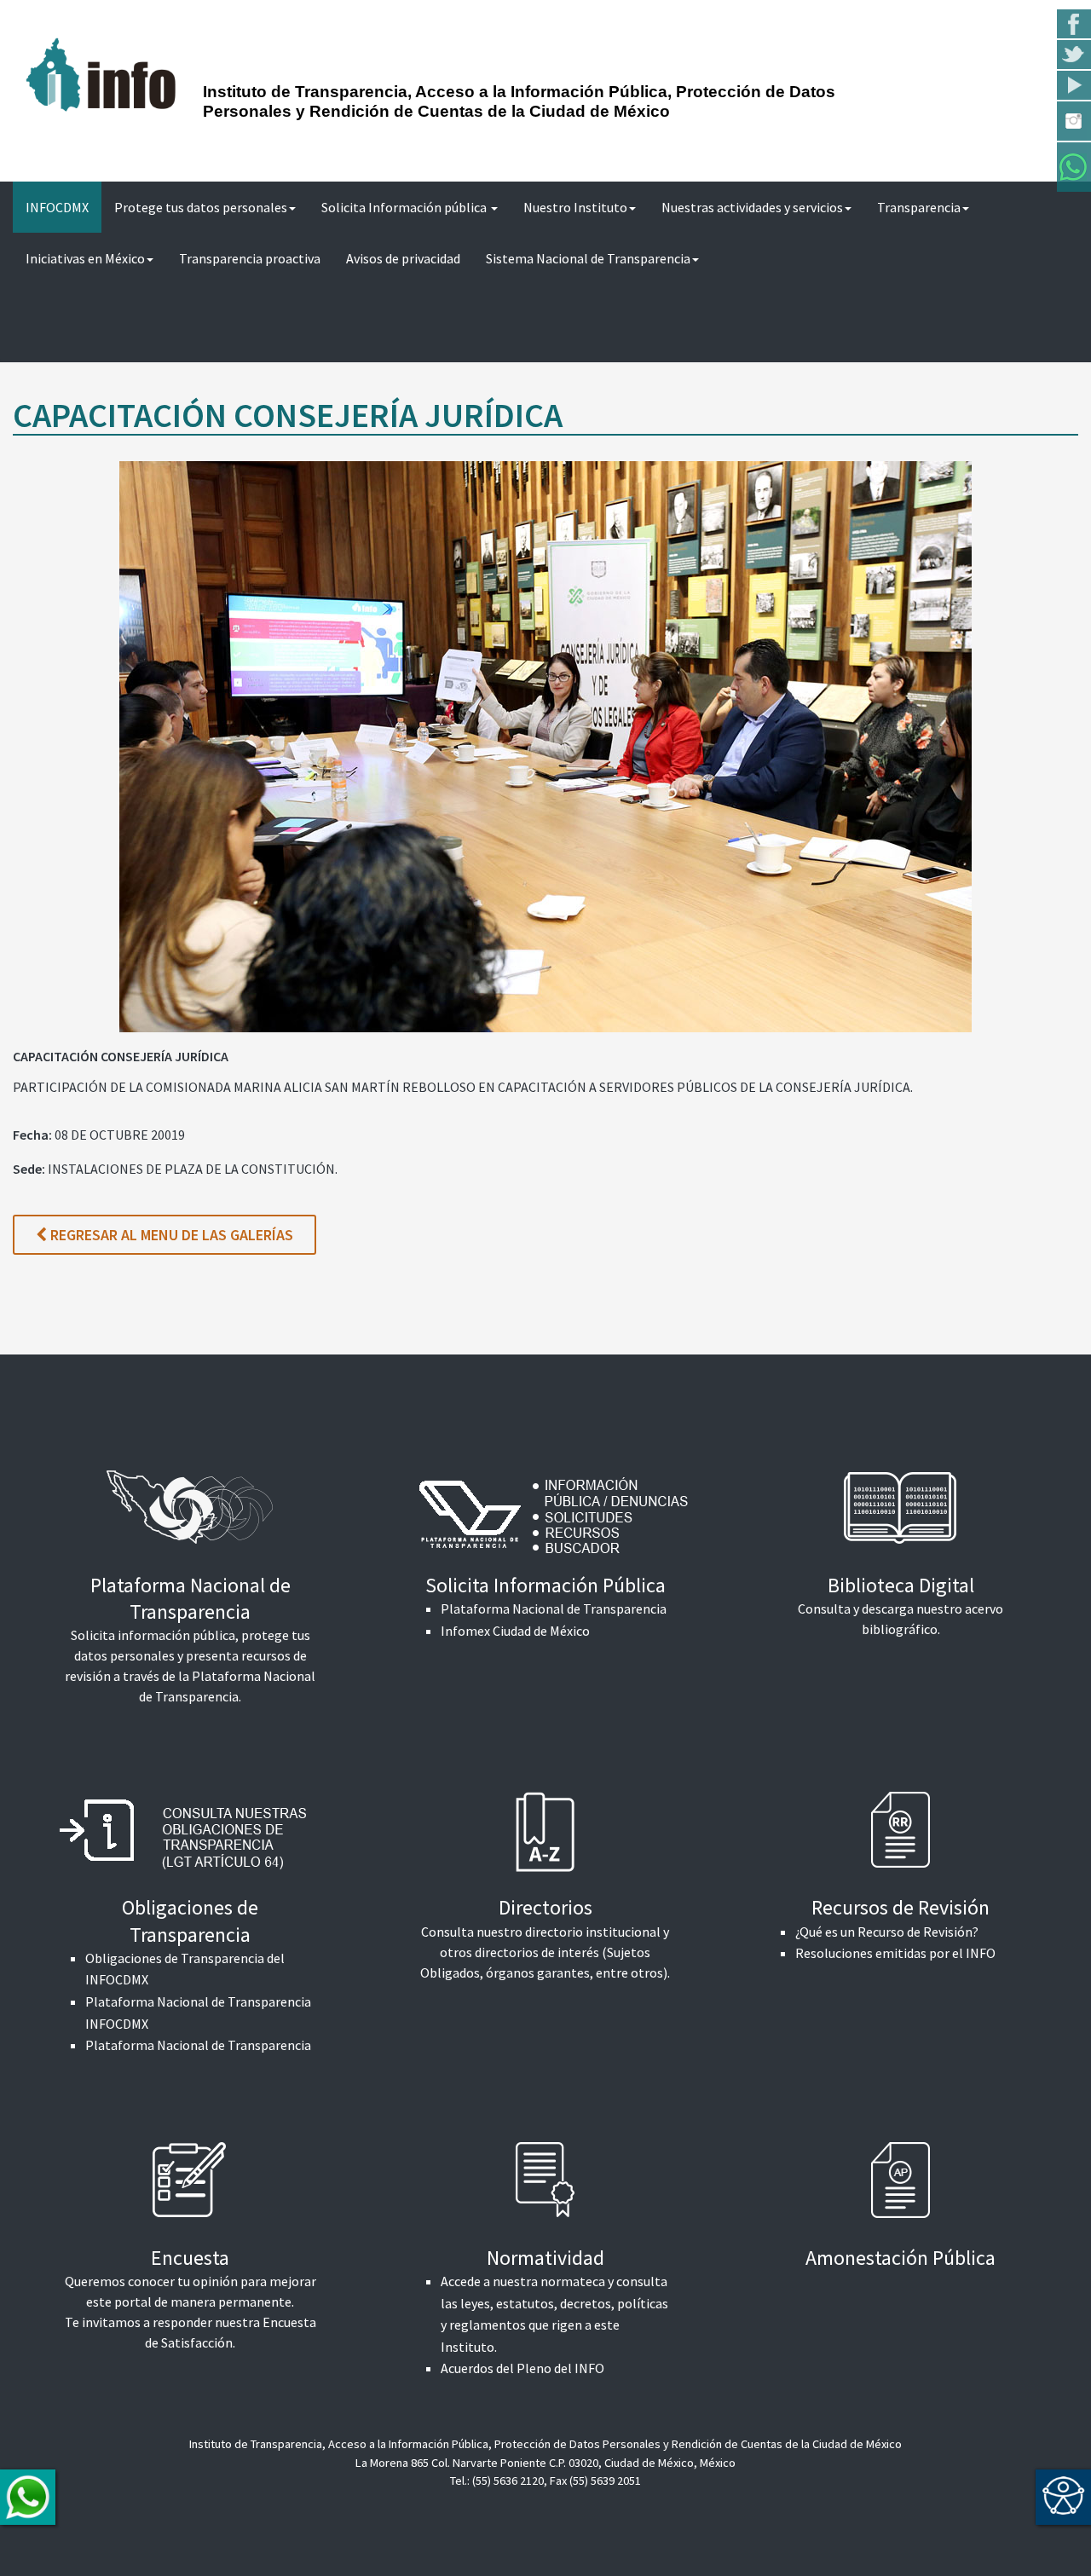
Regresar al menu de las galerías (170, 1235)
